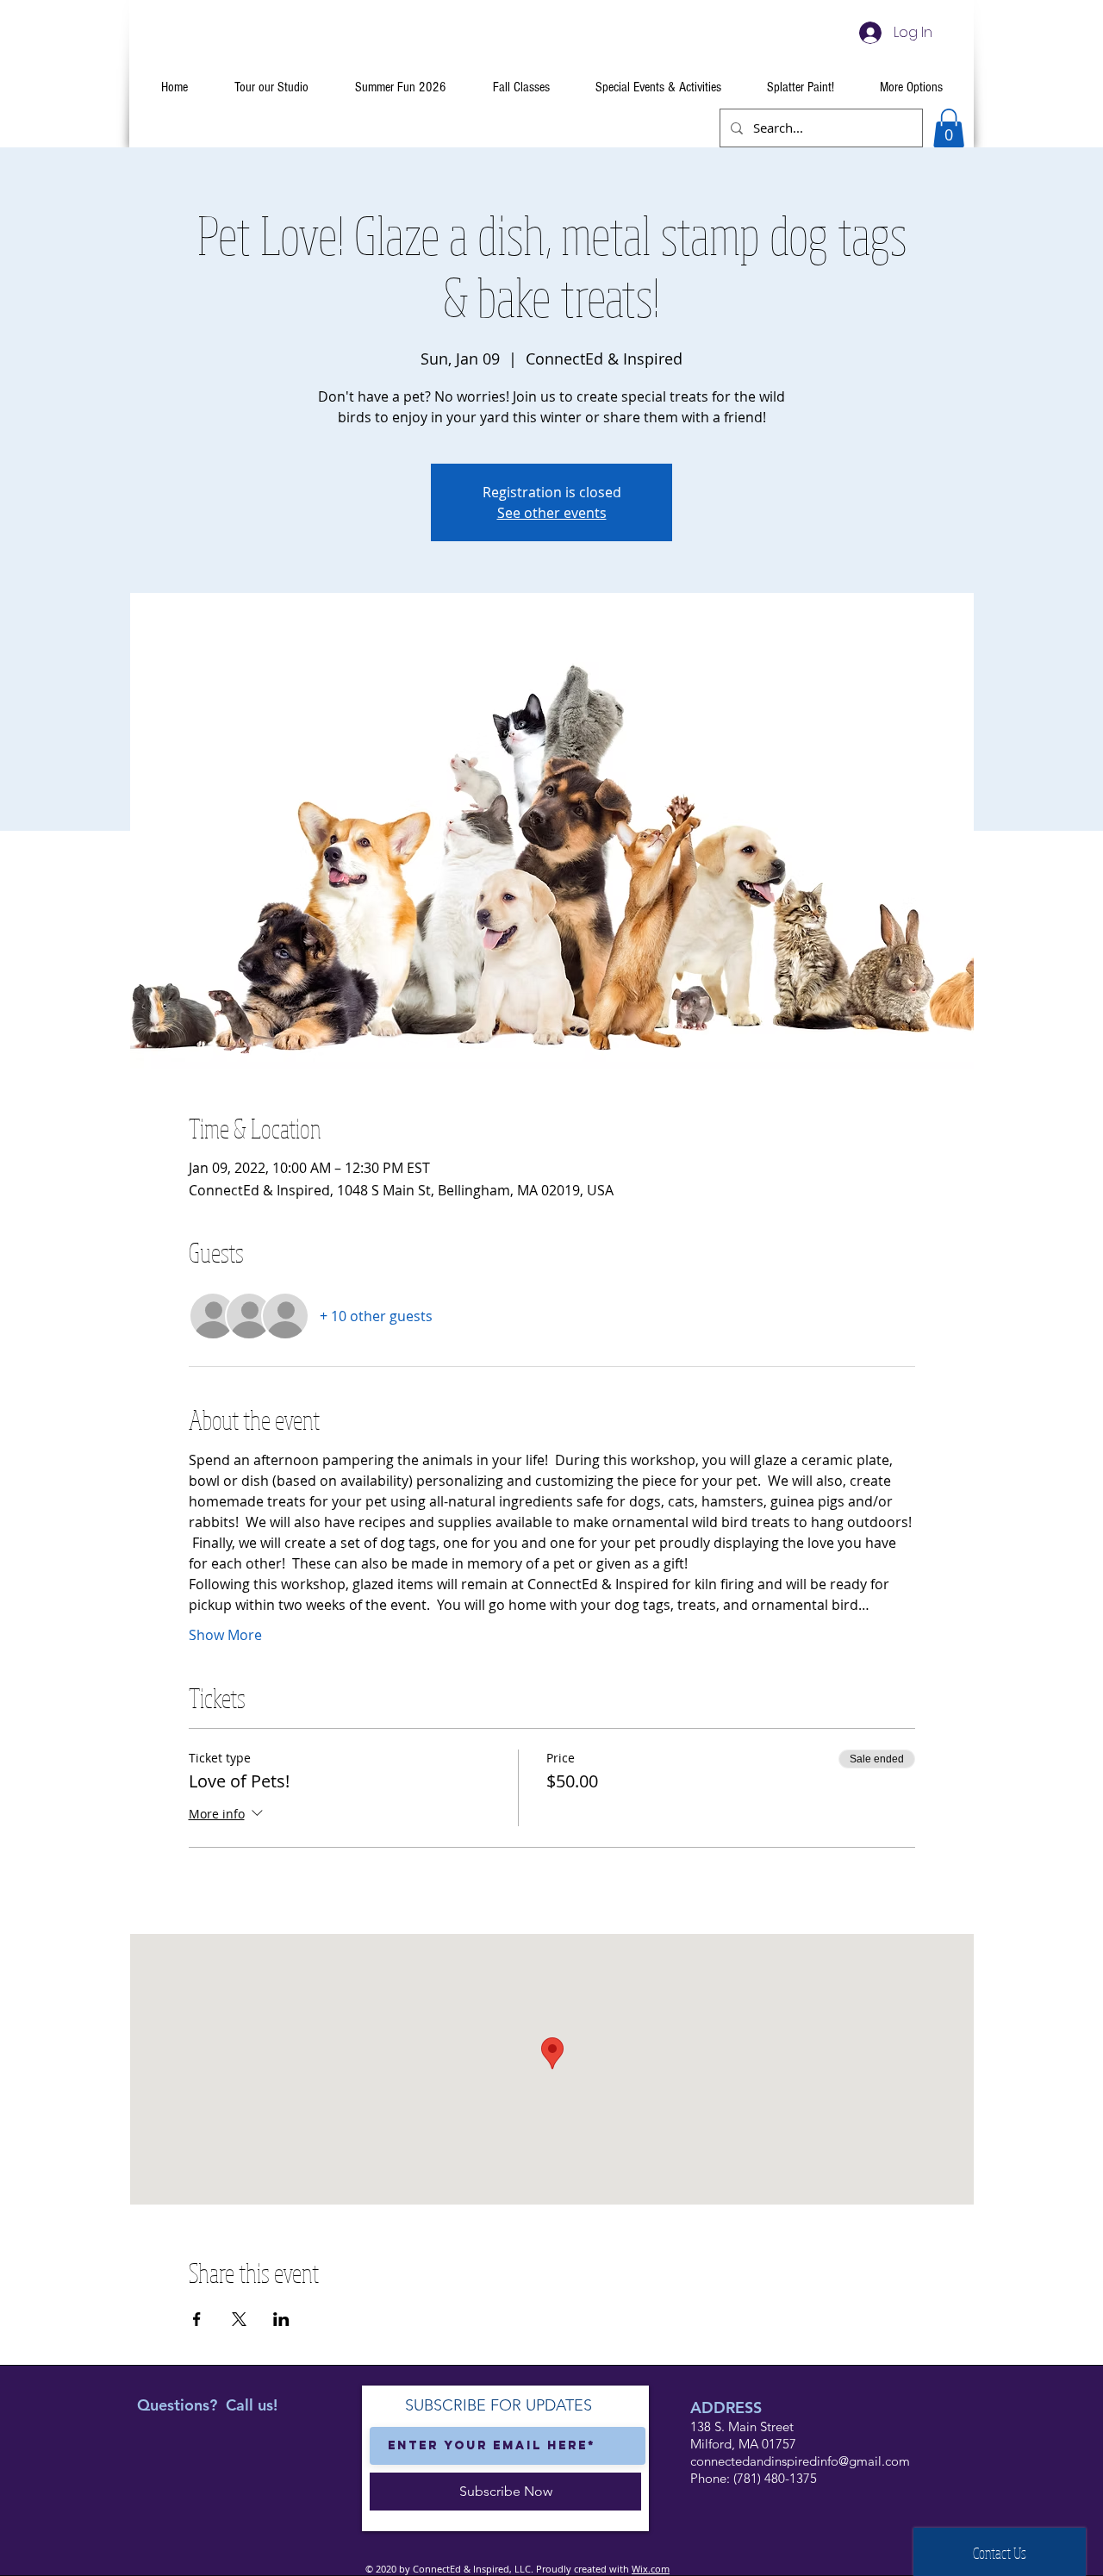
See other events (552, 513)
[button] (949, 128)
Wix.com (651, 2569)
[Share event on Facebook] (197, 2319)
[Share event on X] (239, 2319)
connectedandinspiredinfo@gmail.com (800, 2461)
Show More (225, 1635)
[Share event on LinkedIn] (281, 2319)
